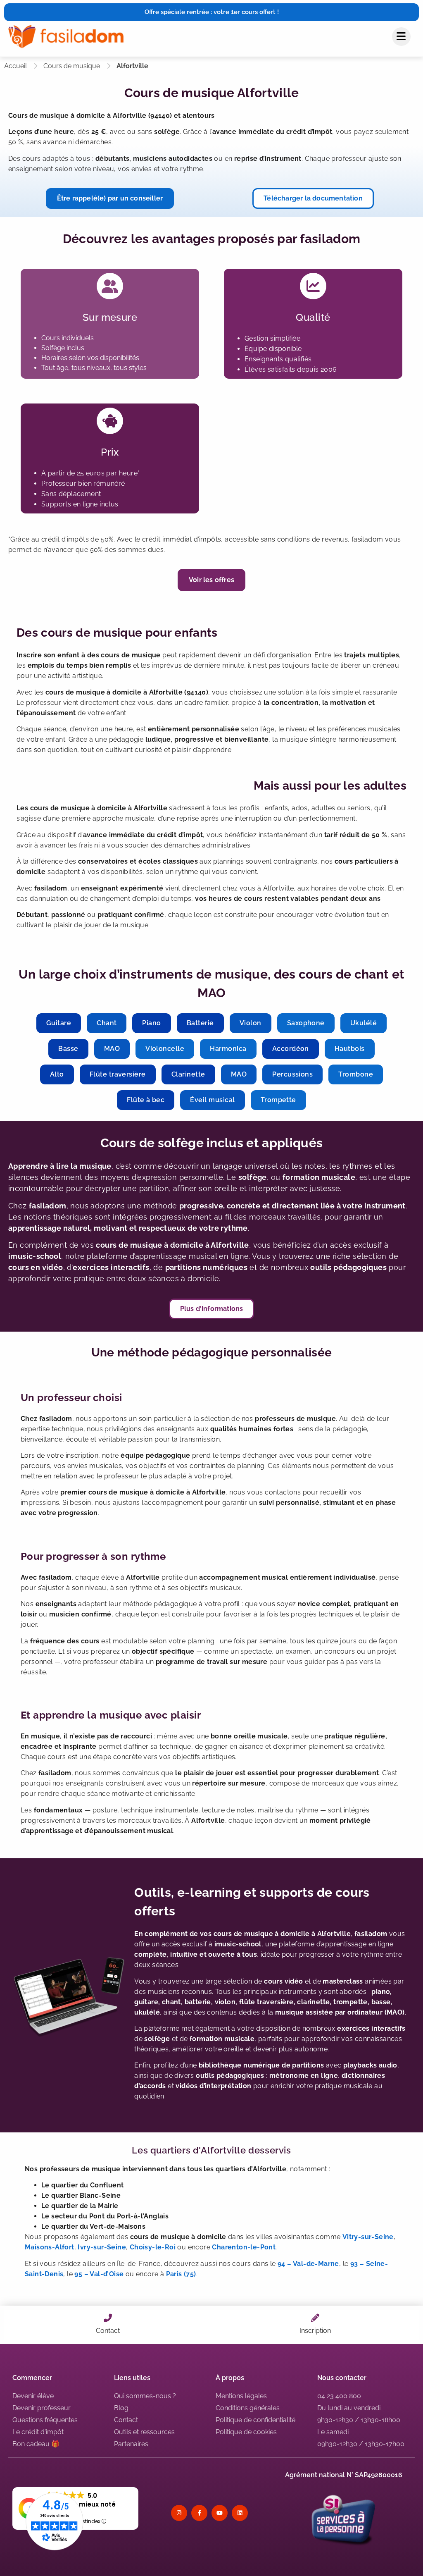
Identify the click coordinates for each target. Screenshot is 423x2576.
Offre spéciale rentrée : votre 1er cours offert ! (212, 12)
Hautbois (350, 1049)
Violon (251, 1023)
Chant (107, 1023)
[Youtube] (220, 2513)
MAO (112, 1049)
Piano (151, 1023)
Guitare (59, 1023)
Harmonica (228, 1049)
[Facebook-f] (199, 2513)
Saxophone (306, 1023)
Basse (68, 1049)
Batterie (200, 1023)
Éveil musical (212, 1100)
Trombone (356, 1074)
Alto (57, 1074)
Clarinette (188, 1074)
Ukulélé (364, 1023)
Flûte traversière (118, 1074)
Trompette (278, 1100)
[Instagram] (179, 2513)
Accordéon (291, 1049)
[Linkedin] (240, 2513)
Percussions (292, 1074)
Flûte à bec (146, 1100)
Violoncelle (165, 1049)
